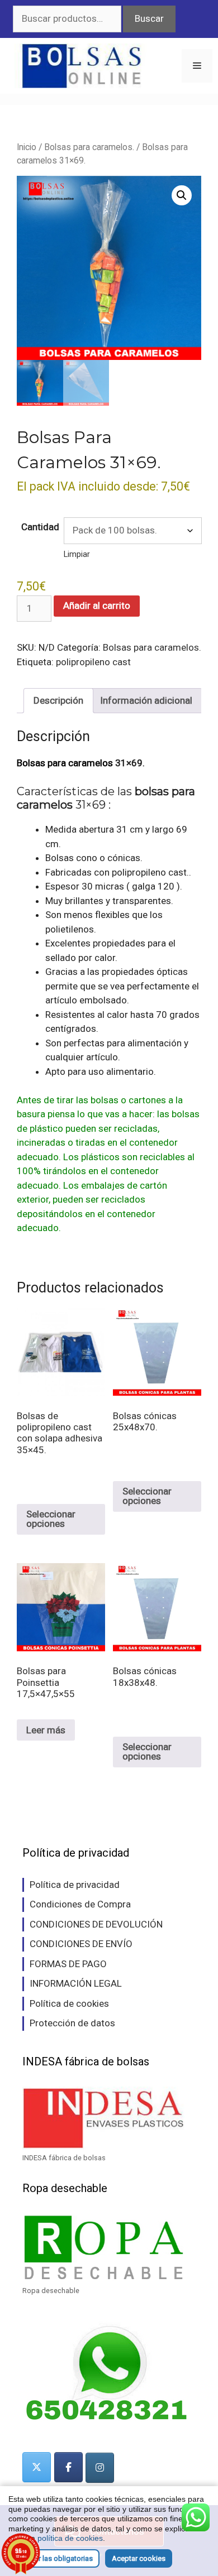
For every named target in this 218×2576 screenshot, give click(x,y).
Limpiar (77, 554)
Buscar (149, 18)
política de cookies (70, 2538)
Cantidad (40, 527)
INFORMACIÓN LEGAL (76, 1983)
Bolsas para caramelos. (89, 147)
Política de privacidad (75, 1885)
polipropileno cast (93, 662)
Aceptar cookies (139, 2558)
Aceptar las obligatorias (54, 2558)
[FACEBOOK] (68, 2467)
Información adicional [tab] (146, 700)
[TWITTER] (37, 2467)
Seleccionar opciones (51, 1519)
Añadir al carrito (97, 605)
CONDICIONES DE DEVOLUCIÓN (96, 1924)
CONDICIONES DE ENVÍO (81, 1944)
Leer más (46, 1730)
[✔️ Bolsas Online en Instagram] (100, 2468)
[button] (182, 195)
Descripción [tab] (58, 700)
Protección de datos (72, 2023)
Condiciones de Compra (80, 1904)
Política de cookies (69, 2003)
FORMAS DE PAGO (68, 1964)
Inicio (27, 147)
